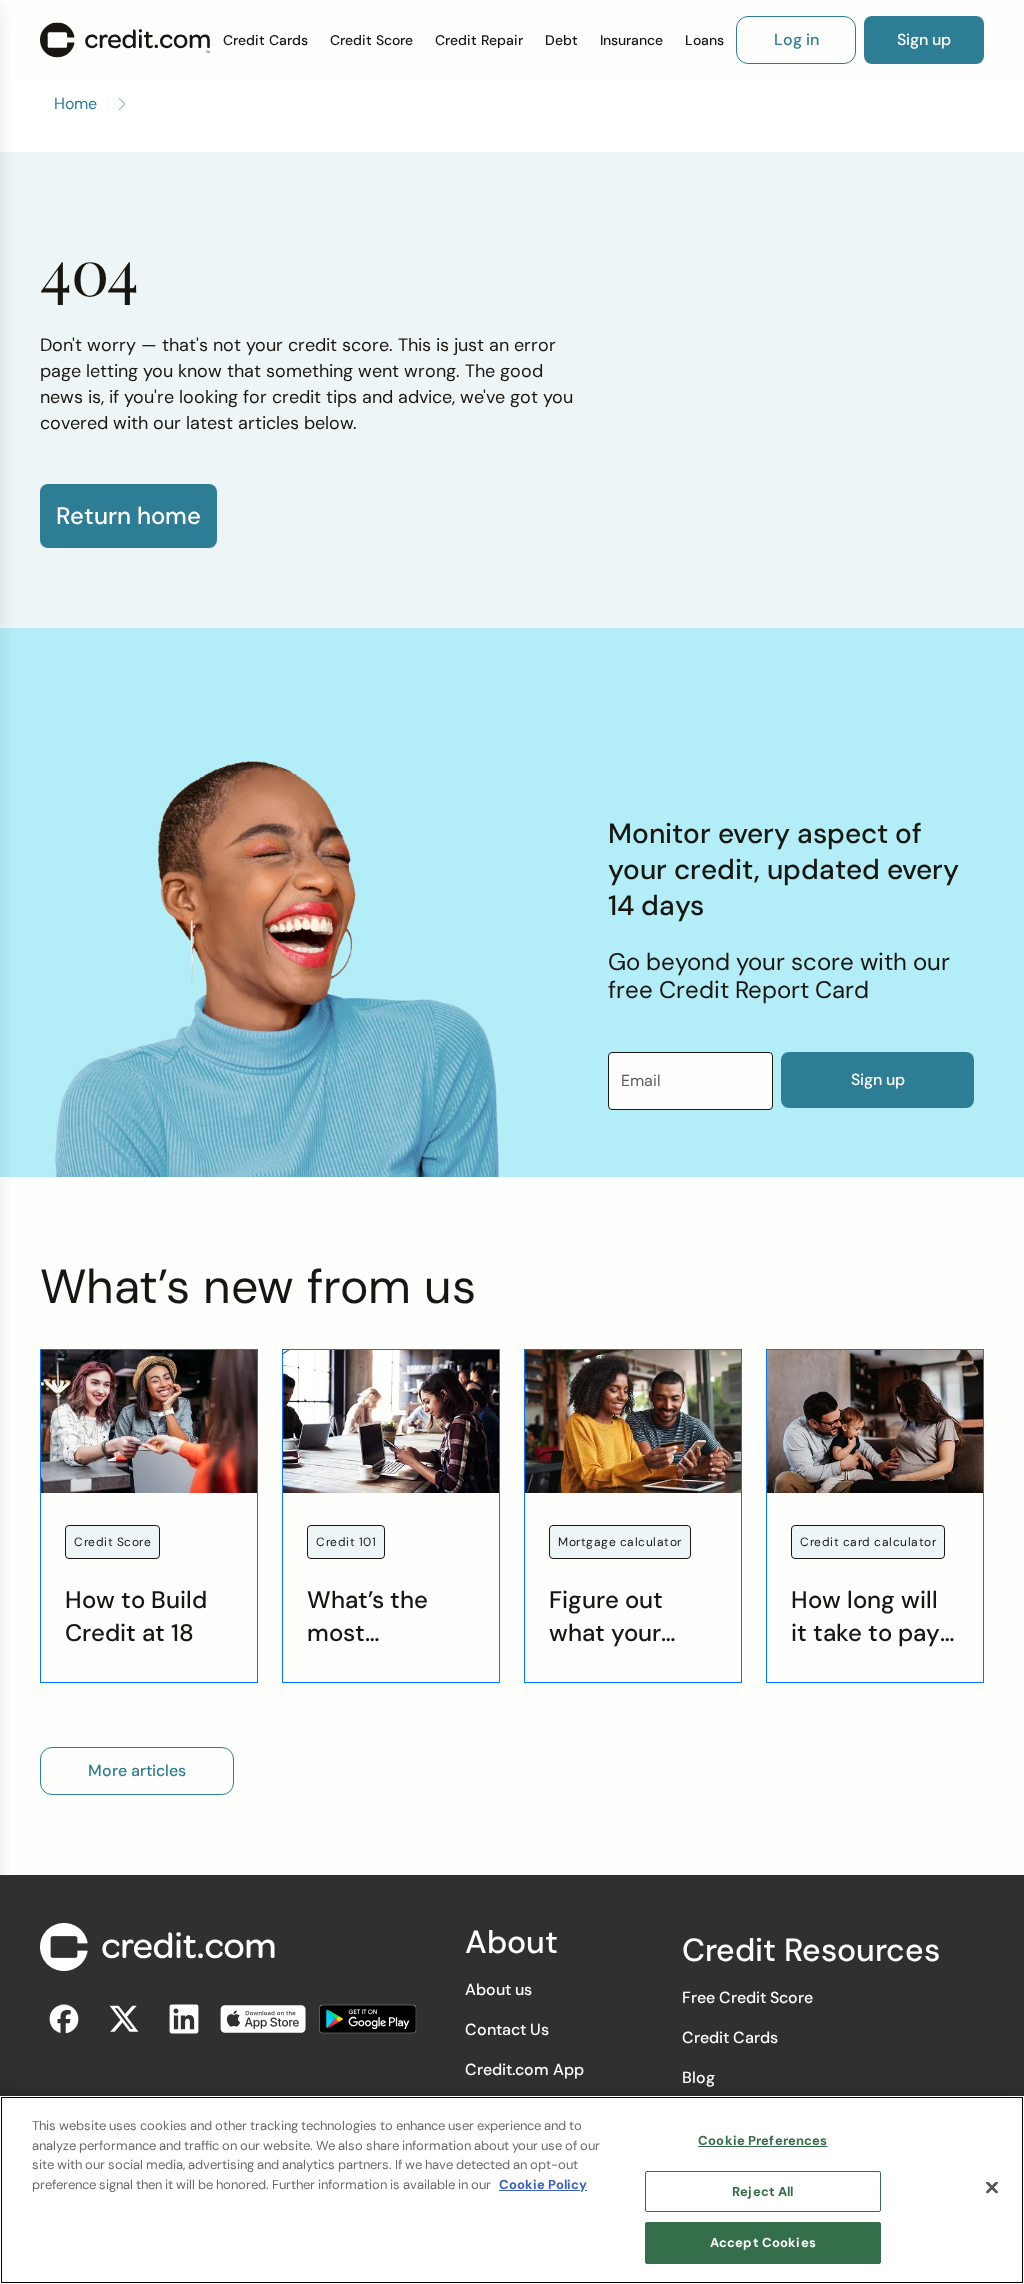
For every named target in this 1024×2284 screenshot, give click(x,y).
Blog (698, 2077)
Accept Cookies (763, 2242)
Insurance (631, 40)
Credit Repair (479, 40)
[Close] (992, 2188)
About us (498, 1989)
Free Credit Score (747, 1997)
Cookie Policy (543, 2184)
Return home (128, 516)
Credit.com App (524, 2069)
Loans (704, 40)
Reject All (762, 2191)
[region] (512, 2190)
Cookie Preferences (762, 2140)
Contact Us (507, 2029)
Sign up (878, 1079)
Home (75, 103)
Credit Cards (265, 40)
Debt (561, 40)
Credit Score (371, 40)
